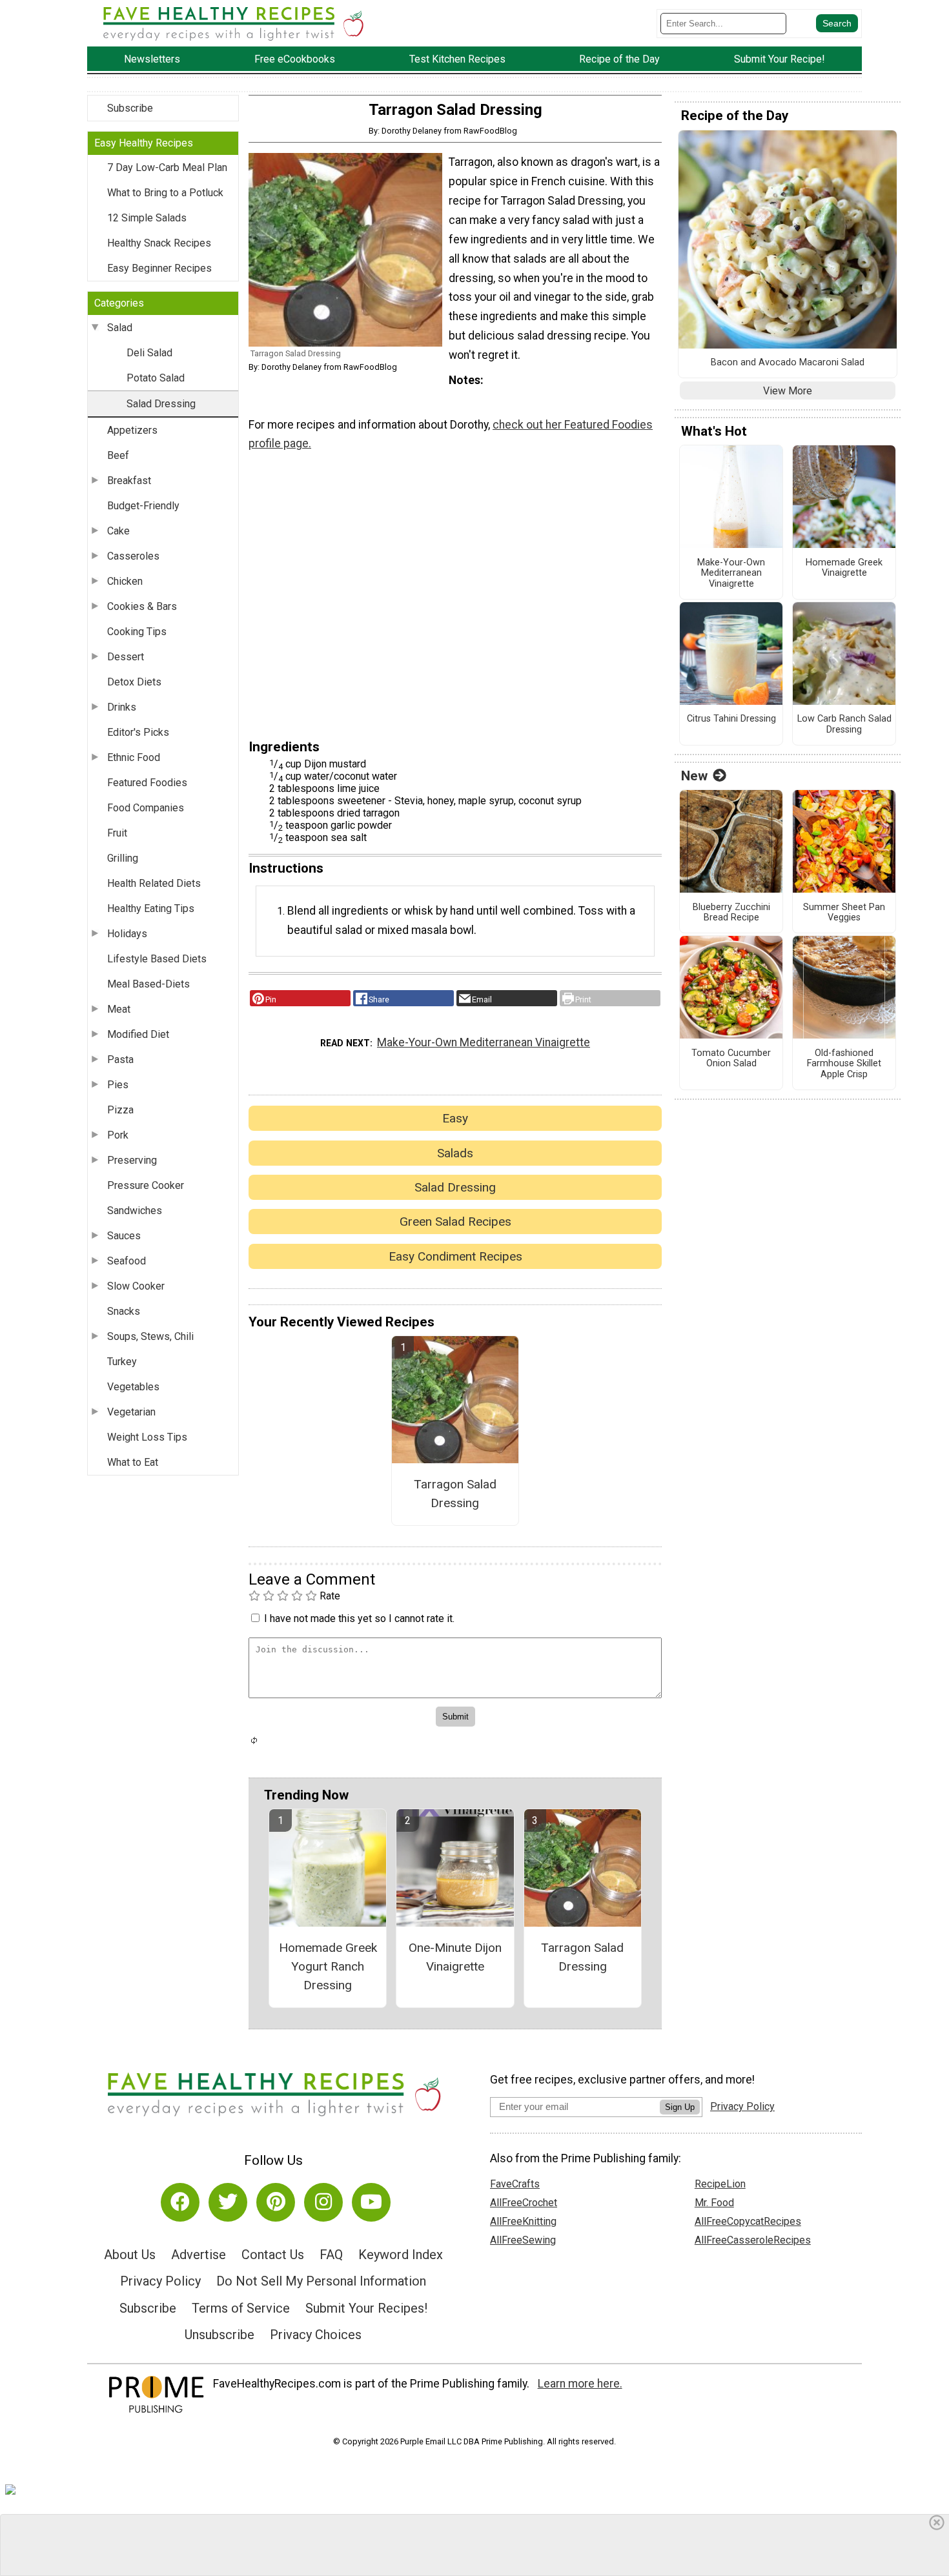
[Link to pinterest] (276, 2202)
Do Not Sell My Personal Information (321, 2281)
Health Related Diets (154, 883)
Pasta (120, 1060)
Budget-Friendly (143, 506)
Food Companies (146, 808)
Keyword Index (401, 2255)
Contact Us (273, 2255)
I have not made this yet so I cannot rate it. (359, 1618)
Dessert (126, 657)
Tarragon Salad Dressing (455, 1494)
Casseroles (133, 556)
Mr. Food (714, 2203)
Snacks (124, 1311)
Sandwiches (135, 1211)
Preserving (132, 1160)
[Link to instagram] (323, 2202)
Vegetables (133, 1387)
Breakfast (129, 481)
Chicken (125, 581)
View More (788, 391)
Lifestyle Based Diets (157, 959)
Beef (118, 455)
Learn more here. (580, 2384)
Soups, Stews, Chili (150, 1336)
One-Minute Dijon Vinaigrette (455, 1957)
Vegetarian (131, 1412)
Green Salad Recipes (455, 1222)
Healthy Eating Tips (151, 908)
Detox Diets (134, 682)
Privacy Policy (160, 2281)
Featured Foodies (147, 783)
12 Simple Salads (147, 218)
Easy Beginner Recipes (159, 268)
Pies (118, 1085)
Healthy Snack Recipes (159, 243)
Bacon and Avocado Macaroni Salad (788, 363)
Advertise (199, 2255)
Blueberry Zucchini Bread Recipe (731, 913)
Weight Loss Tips (147, 1437)
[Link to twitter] (228, 2202)
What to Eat (133, 1462)
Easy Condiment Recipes (455, 1256)
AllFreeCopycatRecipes (748, 2221)
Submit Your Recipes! (366, 2308)
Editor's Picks (138, 732)
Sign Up (680, 2107)
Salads (455, 1153)
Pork (118, 1135)
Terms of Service (241, 2308)
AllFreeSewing (523, 2240)
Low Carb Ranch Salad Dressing (844, 725)
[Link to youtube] (371, 2202)
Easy (455, 1118)
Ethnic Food (134, 757)
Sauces (124, 1236)
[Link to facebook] (180, 2202)
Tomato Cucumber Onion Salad (731, 1059)
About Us (130, 2255)
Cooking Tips (137, 632)
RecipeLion (720, 2184)
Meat (119, 1009)
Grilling (123, 858)
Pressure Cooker (146, 1185)
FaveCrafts (515, 2184)
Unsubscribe (219, 2335)
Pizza (120, 1110)
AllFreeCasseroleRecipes (753, 2240)
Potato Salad (156, 378)
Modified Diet (138, 1034)
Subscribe (130, 108)
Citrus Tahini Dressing (731, 719)
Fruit (117, 833)
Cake (118, 531)
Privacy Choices (316, 2335)
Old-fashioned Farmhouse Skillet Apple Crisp (844, 1064)
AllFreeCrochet (524, 2203)
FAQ (331, 2255)
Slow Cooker (136, 1286)
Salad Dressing (161, 404)
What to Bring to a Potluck (165, 193)
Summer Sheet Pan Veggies (844, 913)
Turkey (122, 1362)
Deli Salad (149, 353)
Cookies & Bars (142, 606)
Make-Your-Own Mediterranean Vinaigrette (484, 1042)
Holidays (127, 934)
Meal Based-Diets (148, 984)
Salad (120, 328)
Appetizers (132, 430)
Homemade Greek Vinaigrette (844, 568)
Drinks (122, 707)
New (694, 776)
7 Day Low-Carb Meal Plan (167, 167)
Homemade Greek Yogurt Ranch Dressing (328, 1966)
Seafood (127, 1261)
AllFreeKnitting (523, 2221)
